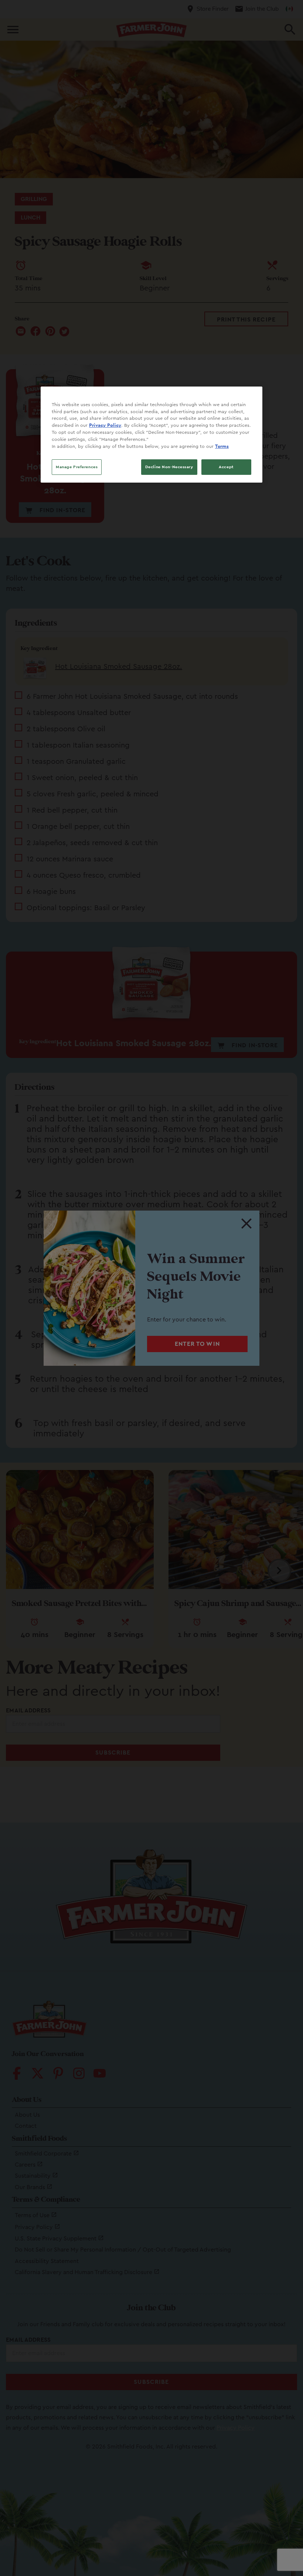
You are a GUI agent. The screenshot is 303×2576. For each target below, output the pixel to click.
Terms (222, 446)
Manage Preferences (77, 467)
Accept (226, 467)
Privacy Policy (105, 425)
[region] (151, 435)
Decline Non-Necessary (169, 467)
